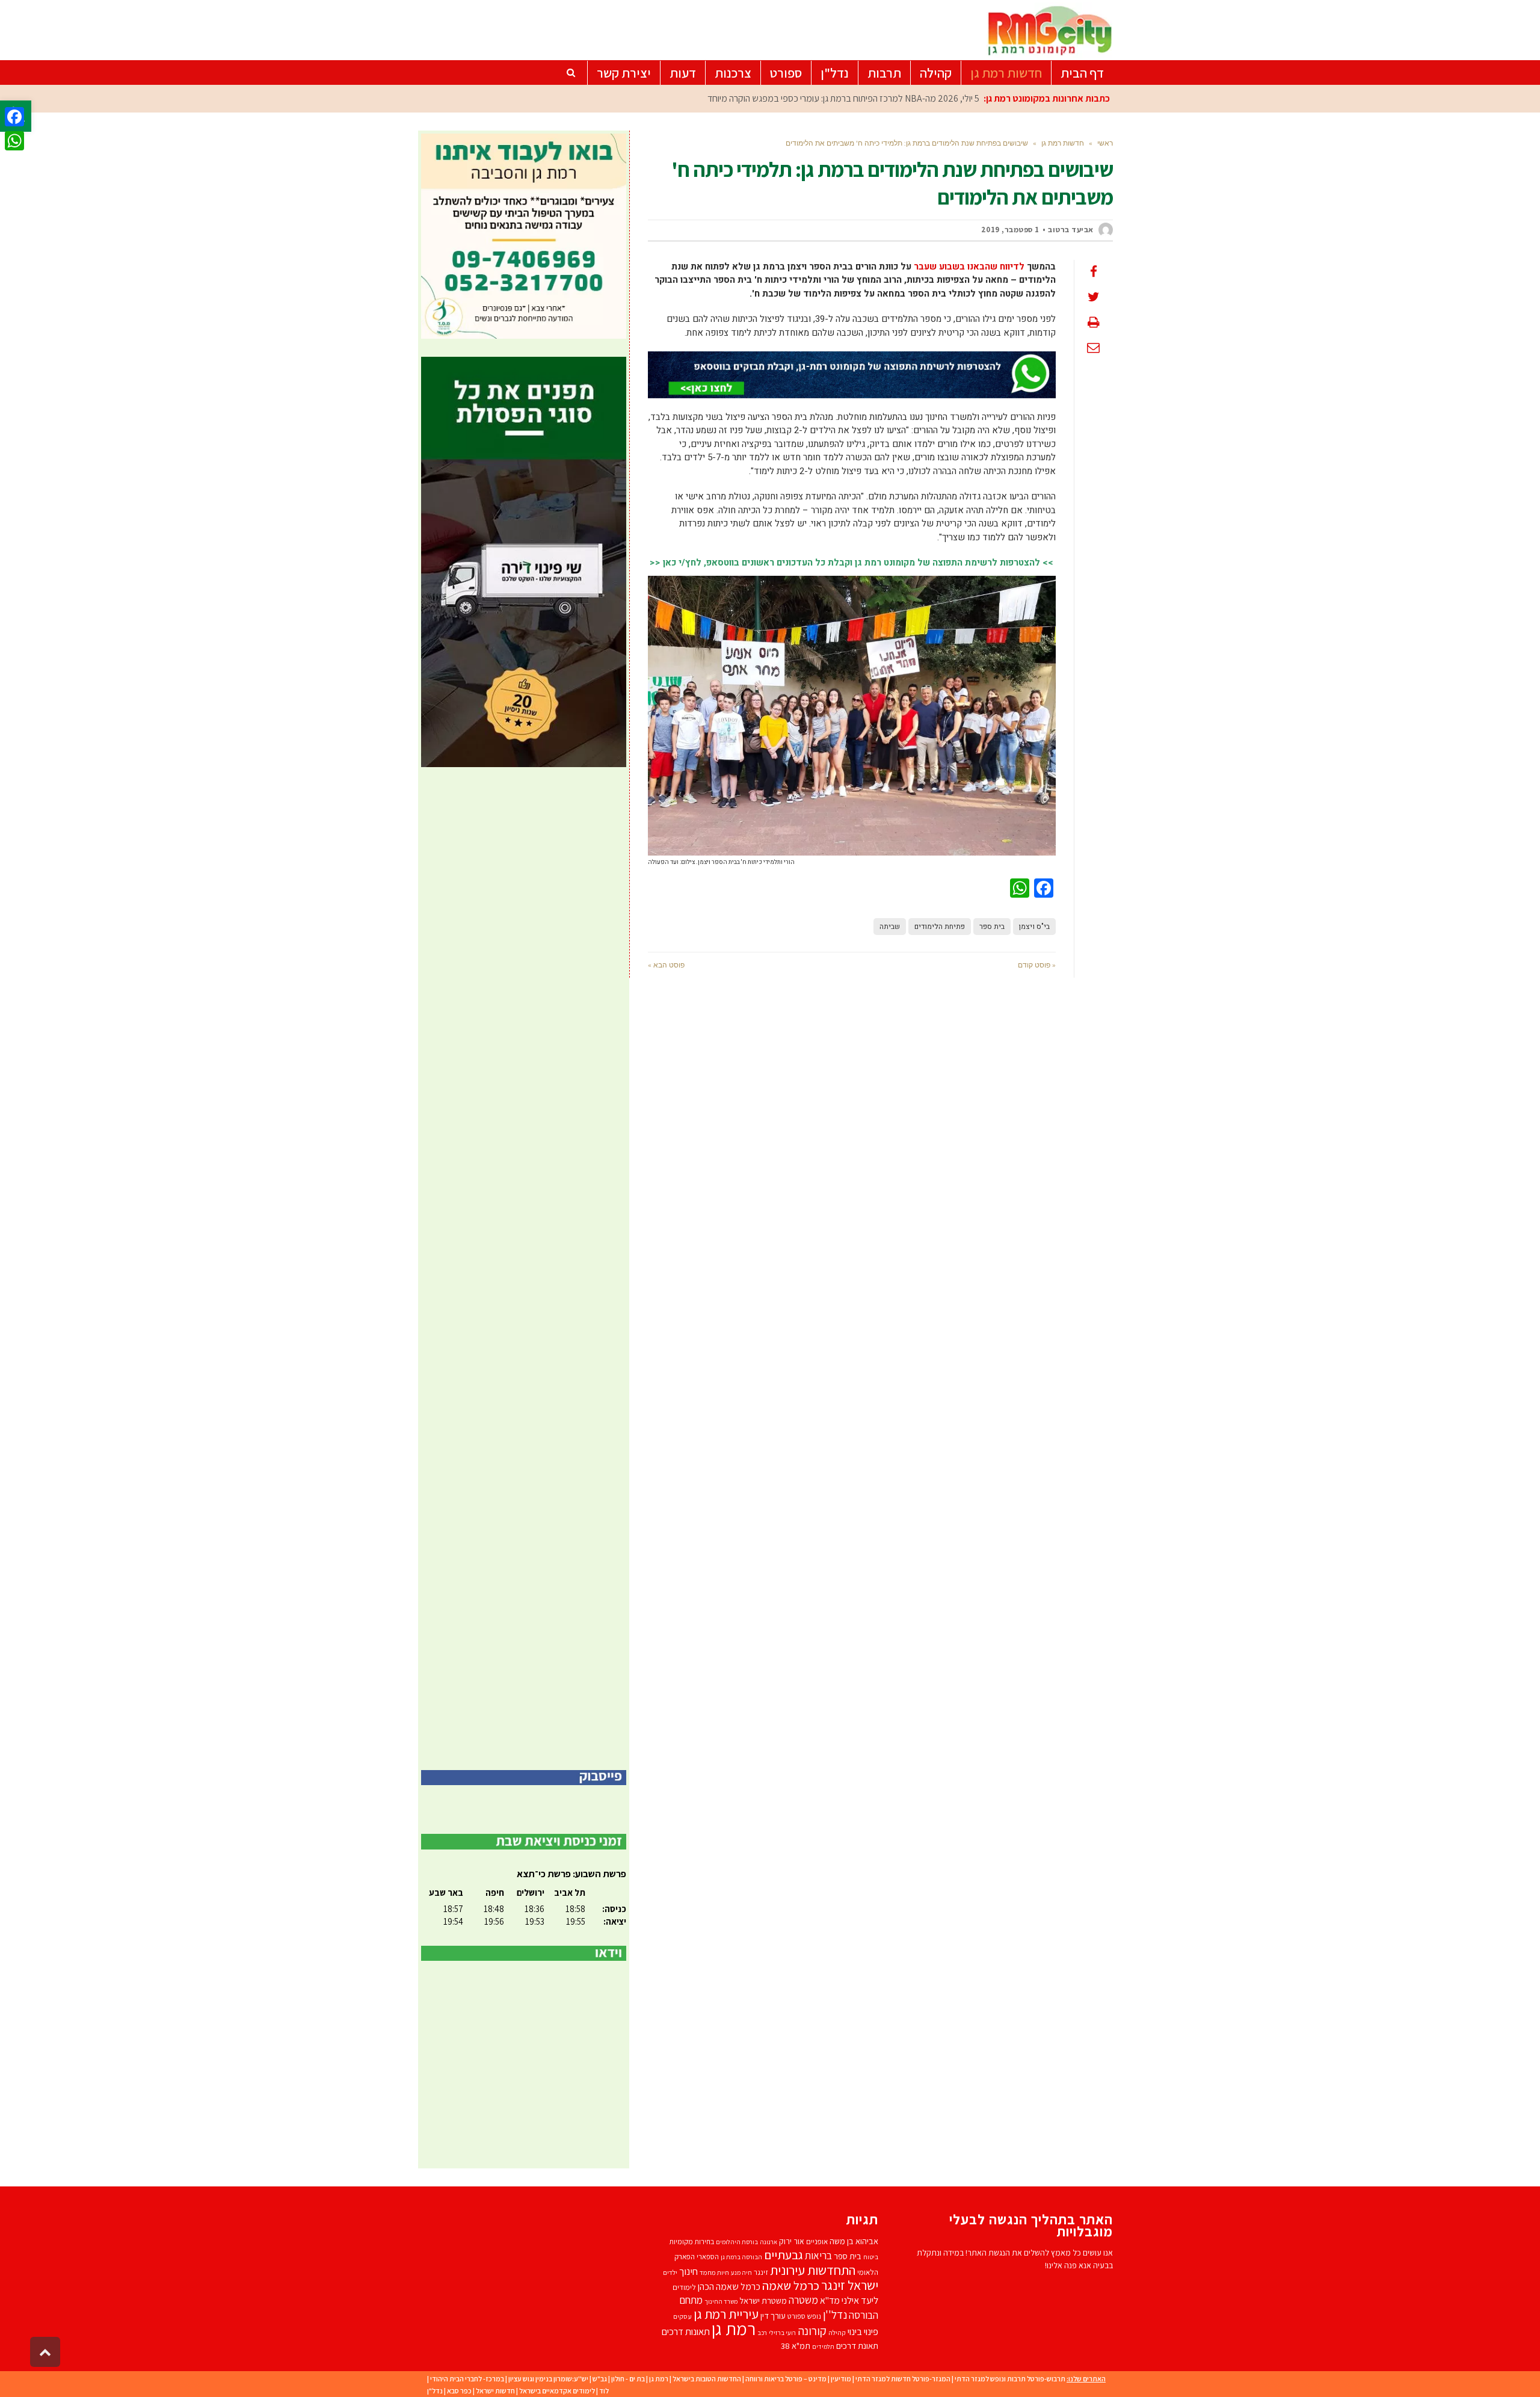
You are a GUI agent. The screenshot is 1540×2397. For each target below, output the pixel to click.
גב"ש (600, 2379)
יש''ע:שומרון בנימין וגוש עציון (548, 2379)
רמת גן (734, 2328)
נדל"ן (435, 2391)
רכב (762, 2333)
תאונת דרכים (857, 2346)
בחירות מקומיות (691, 2241)
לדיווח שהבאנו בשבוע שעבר (969, 267)
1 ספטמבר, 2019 (1010, 230)
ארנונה (768, 2242)
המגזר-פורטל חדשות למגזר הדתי (903, 2379)
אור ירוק (792, 2241)
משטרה (803, 2300)
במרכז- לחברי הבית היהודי (467, 2379)
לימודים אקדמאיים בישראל (557, 2391)
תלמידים (823, 2346)
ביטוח (871, 2257)
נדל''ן (835, 2315)
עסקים (682, 2316)
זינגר (761, 2272)
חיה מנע (741, 2272)
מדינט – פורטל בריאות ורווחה (786, 2379)
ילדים (670, 2272)
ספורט (796, 2316)
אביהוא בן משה (854, 2241)
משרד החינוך (721, 2301)
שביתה (890, 927)
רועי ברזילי (782, 2333)
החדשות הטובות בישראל (707, 2379)
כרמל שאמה (791, 2285)
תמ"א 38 (796, 2346)
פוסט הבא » (666, 965)
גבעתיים (784, 2255)
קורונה (812, 2331)
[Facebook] (14, 117)
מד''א (830, 2300)
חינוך (688, 2271)
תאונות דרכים (686, 2331)
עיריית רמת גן (726, 2314)
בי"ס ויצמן (1034, 927)
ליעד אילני (860, 2300)
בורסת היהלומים (737, 2242)
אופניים (817, 2241)
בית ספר (992, 927)
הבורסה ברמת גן (741, 2257)
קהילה (837, 2332)
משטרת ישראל (763, 2300)
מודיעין (841, 2379)
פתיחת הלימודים (940, 927)
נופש (814, 2316)
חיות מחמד (714, 2272)
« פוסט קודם (1037, 965)
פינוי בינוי (863, 2331)
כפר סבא (459, 2391)
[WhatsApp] (14, 141)
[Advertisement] (524, 1269)
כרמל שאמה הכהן (729, 2287)
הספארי (708, 2257)
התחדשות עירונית (813, 2270)
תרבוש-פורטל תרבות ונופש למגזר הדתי (1010, 2379)
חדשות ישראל (495, 2391)
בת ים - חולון (628, 2379)
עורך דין (773, 2315)
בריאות (818, 2256)
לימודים (684, 2287)
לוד (604, 2391)
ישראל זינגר (850, 2285)
